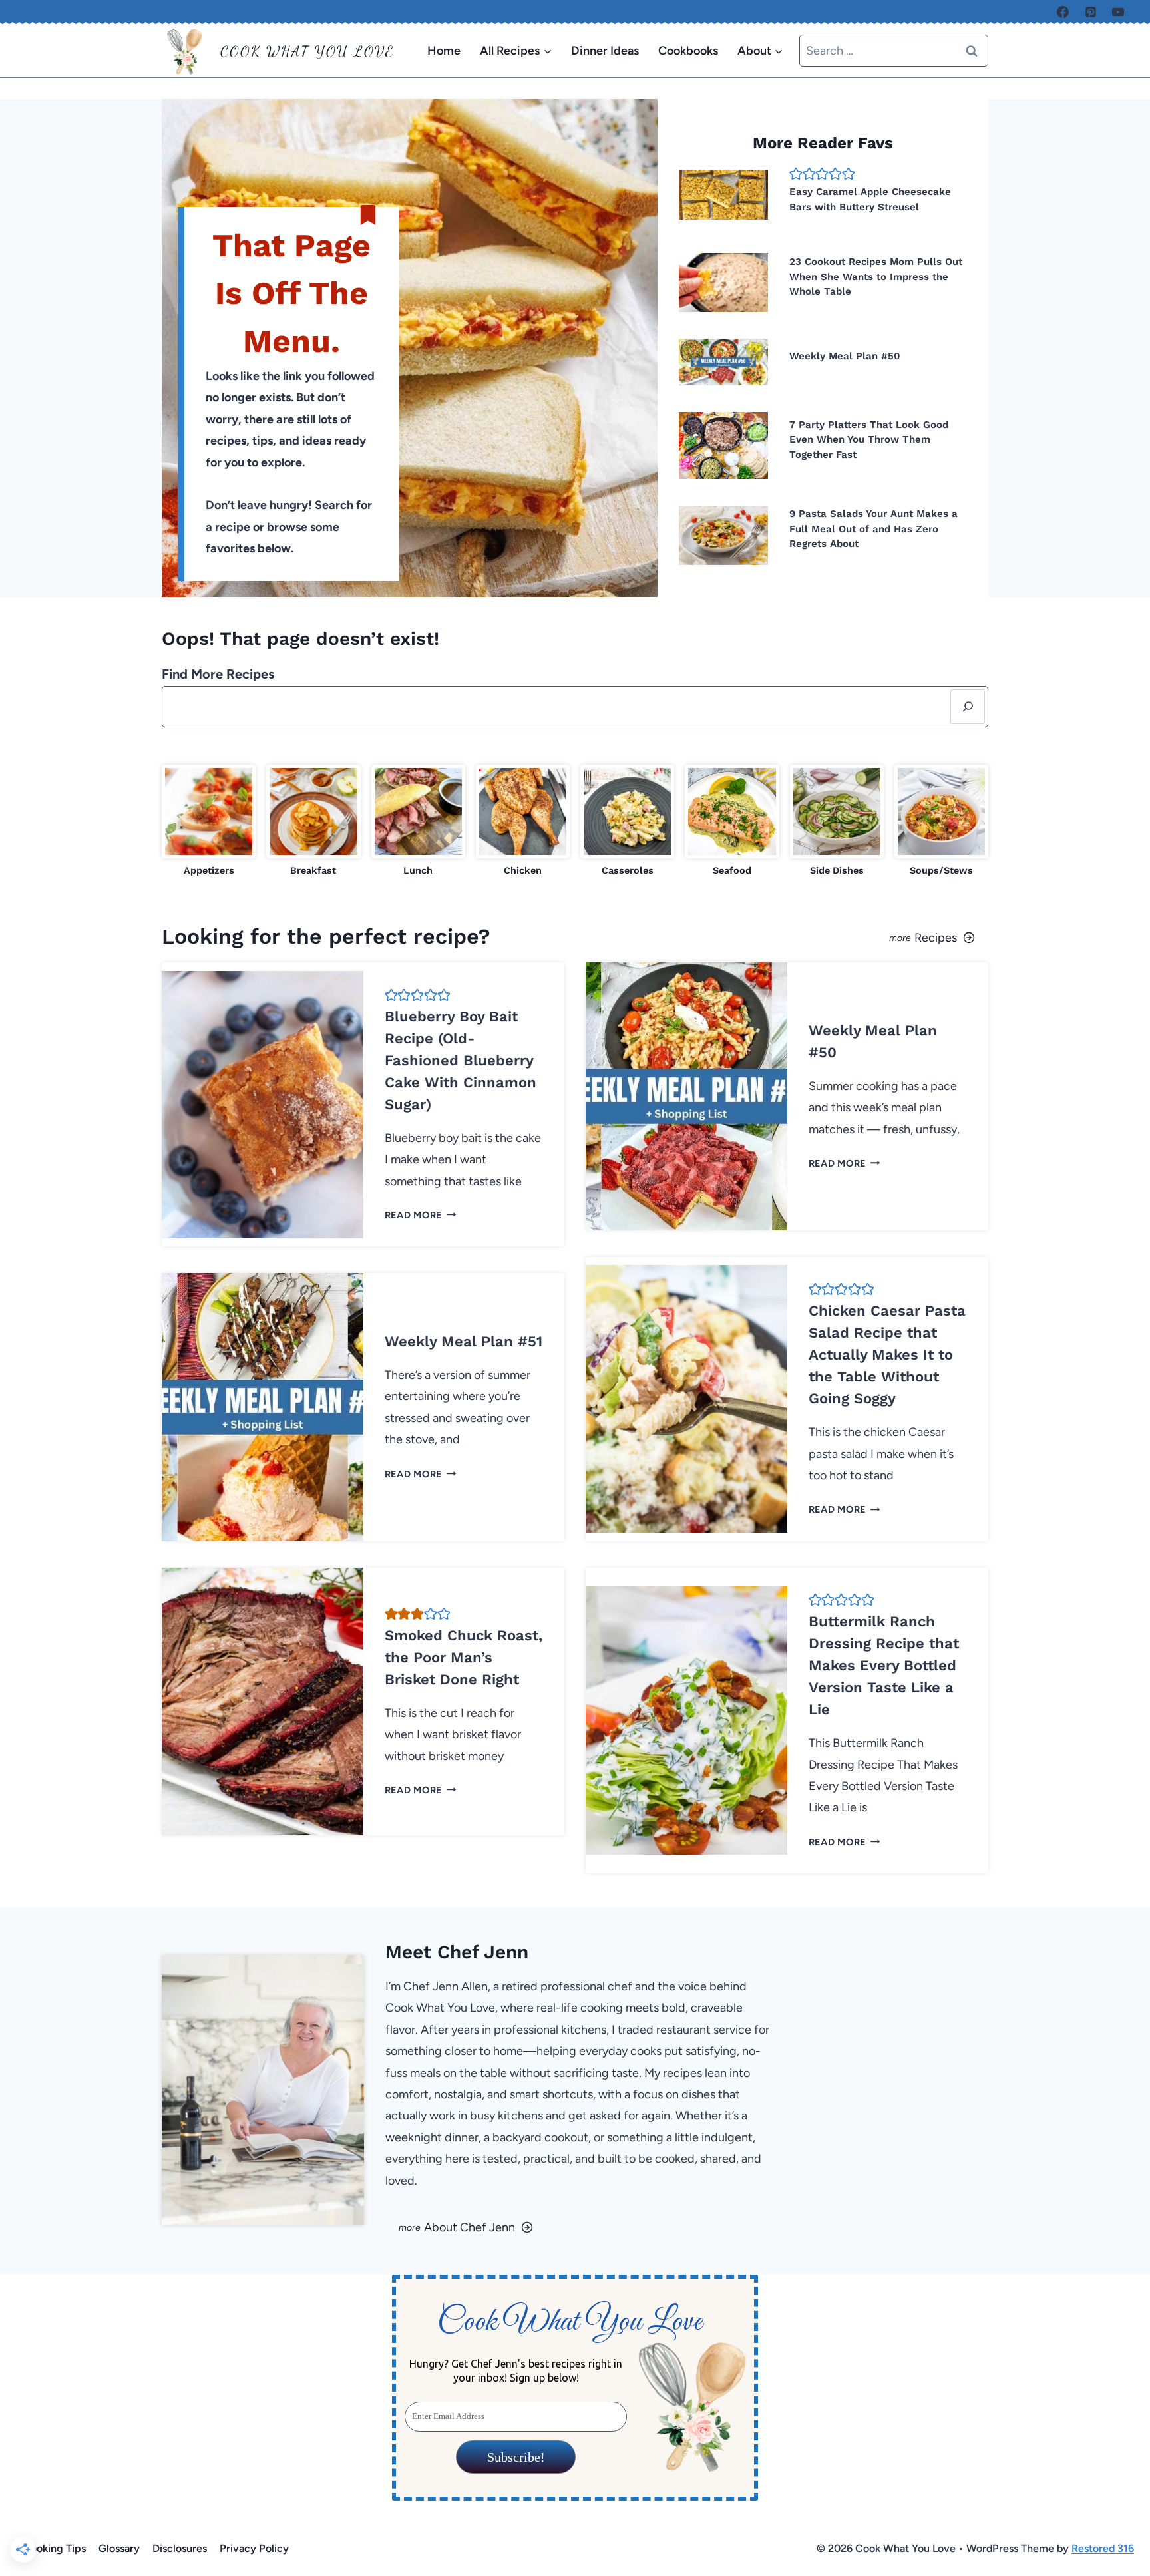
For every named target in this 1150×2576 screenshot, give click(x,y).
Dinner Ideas (605, 51)
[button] (796, 174)
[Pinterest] (1091, 12)
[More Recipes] (787, 936)
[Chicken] (523, 822)
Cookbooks (688, 51)
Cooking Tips (54, 2548)
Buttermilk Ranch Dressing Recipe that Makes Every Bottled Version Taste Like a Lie (884, 1665)
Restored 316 (1103, 2548)
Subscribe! (515, 2457)
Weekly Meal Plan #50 (845, 356)
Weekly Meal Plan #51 (464, 1341)
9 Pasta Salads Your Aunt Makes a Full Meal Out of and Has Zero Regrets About (873, 529)
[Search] (968, 707)
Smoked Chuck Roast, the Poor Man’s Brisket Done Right (464, 1657)
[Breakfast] (313, 822)
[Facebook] (1063, 12)
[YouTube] (1118, 12)
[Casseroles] (627, 822)
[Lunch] (418, 822)
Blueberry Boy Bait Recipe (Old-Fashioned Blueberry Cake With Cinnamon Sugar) (461, 1060)
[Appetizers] (209, 822)
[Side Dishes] (837, 822)
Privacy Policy (254, 2548)
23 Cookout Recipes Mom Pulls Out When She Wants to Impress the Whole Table (876, 276)
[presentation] (723, 195)
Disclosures (180, 2548)
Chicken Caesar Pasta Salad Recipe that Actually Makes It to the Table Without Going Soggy (887, 1355)
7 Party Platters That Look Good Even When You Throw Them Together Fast (869, 440)
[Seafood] (732, 822)
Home (444, 51)
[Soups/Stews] (941, 822)
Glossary (119, 2548)
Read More (418, 1215)
